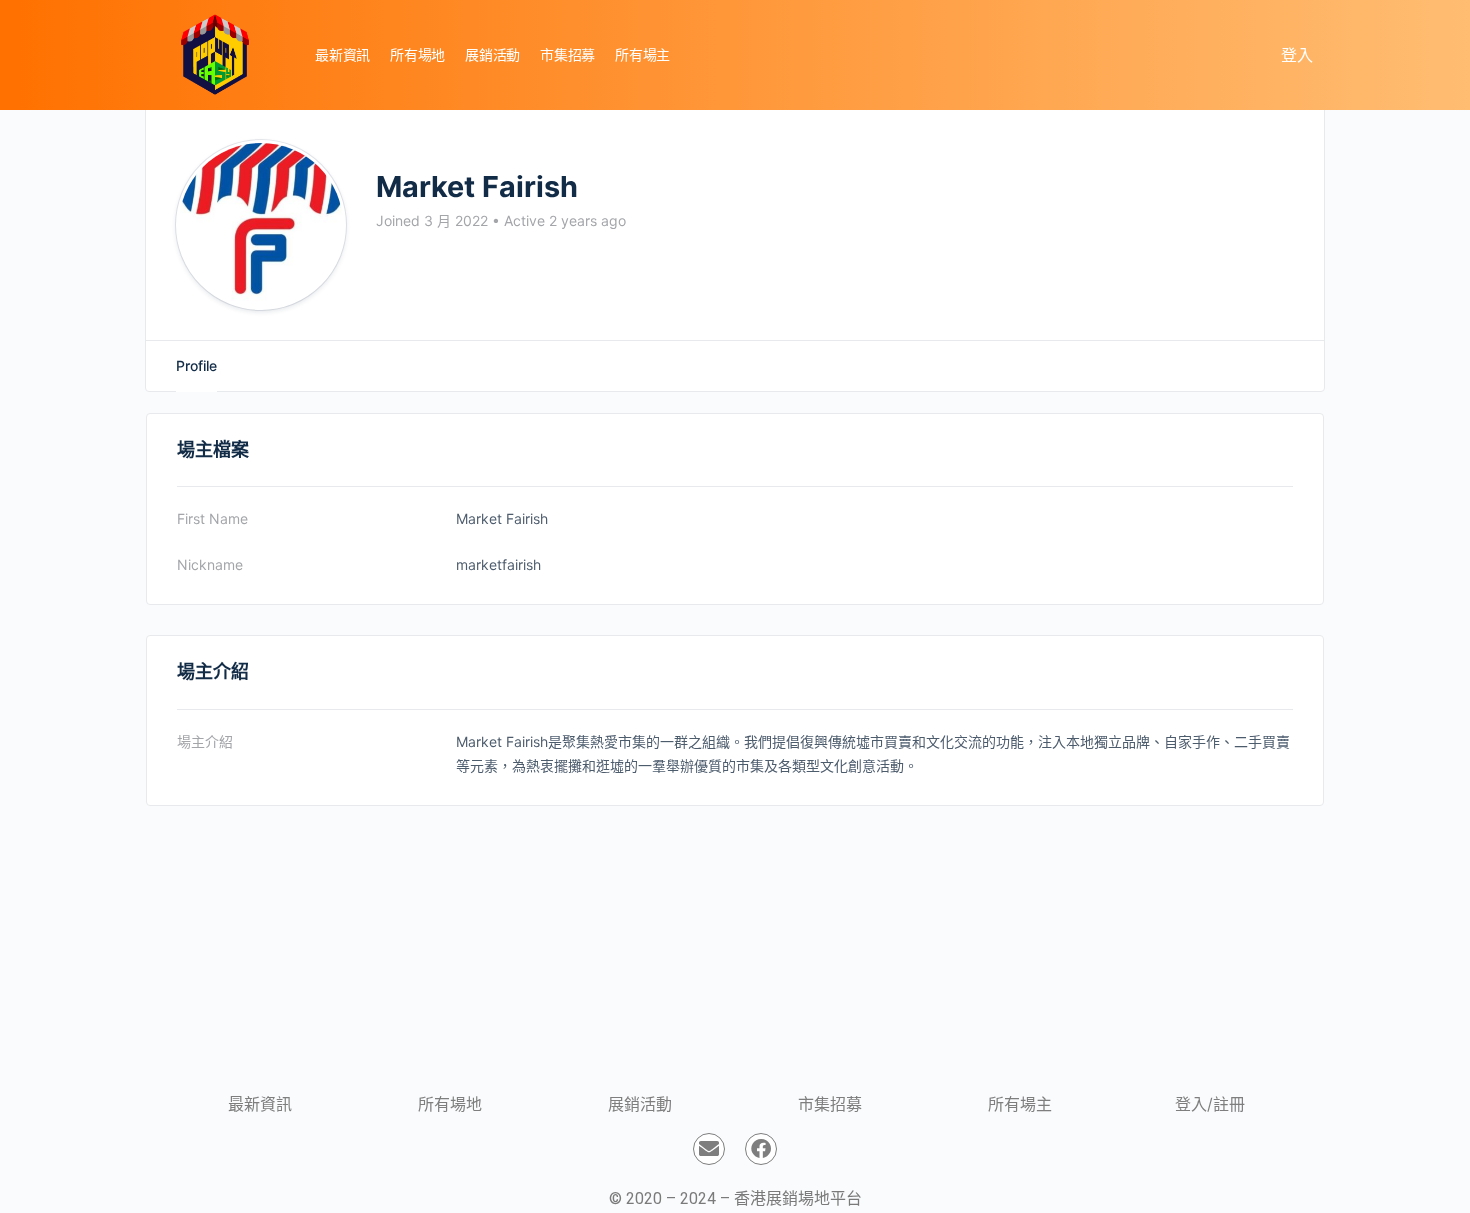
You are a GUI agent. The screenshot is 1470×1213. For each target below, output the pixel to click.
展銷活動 (640, 1104)
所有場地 (450, 1104)
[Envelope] (709, 1149)
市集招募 (830, 1104)
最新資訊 (260, 1104)
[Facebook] (761, 1149)
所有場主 (1020, 1104)
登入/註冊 (1210, 1104)
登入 (1297, 55)
